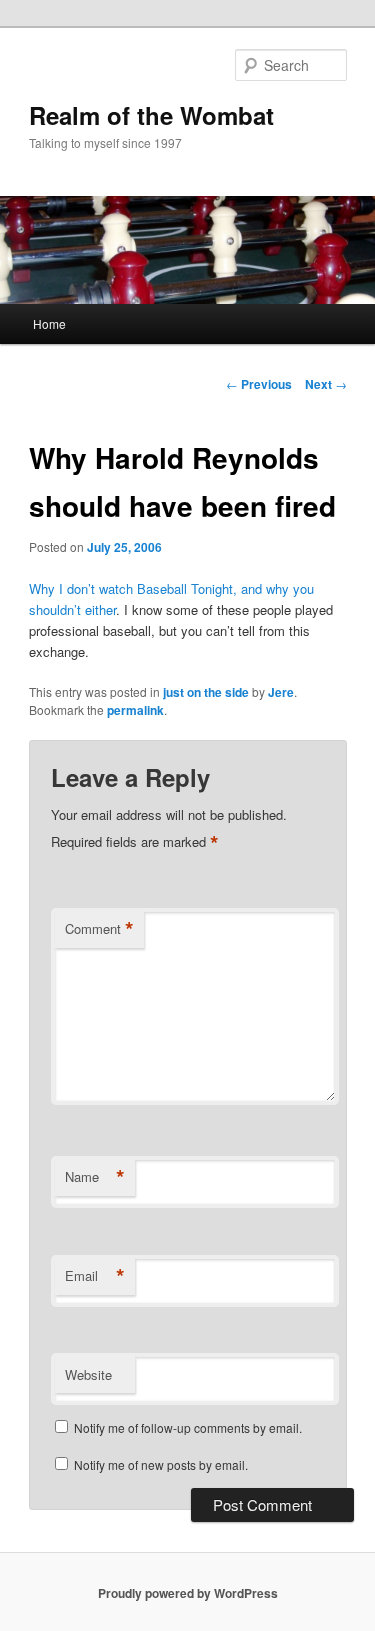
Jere (281, 692)
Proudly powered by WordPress (188, 1593)
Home (49, 323)
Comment (99, 929)
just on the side (206, 692)
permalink (135, 710)
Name (95, 1177)
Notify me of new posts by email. (161, 1464)
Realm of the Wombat (151, 115)
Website (88, 1374)
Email (95, 1276)
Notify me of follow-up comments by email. (188, 1427)
